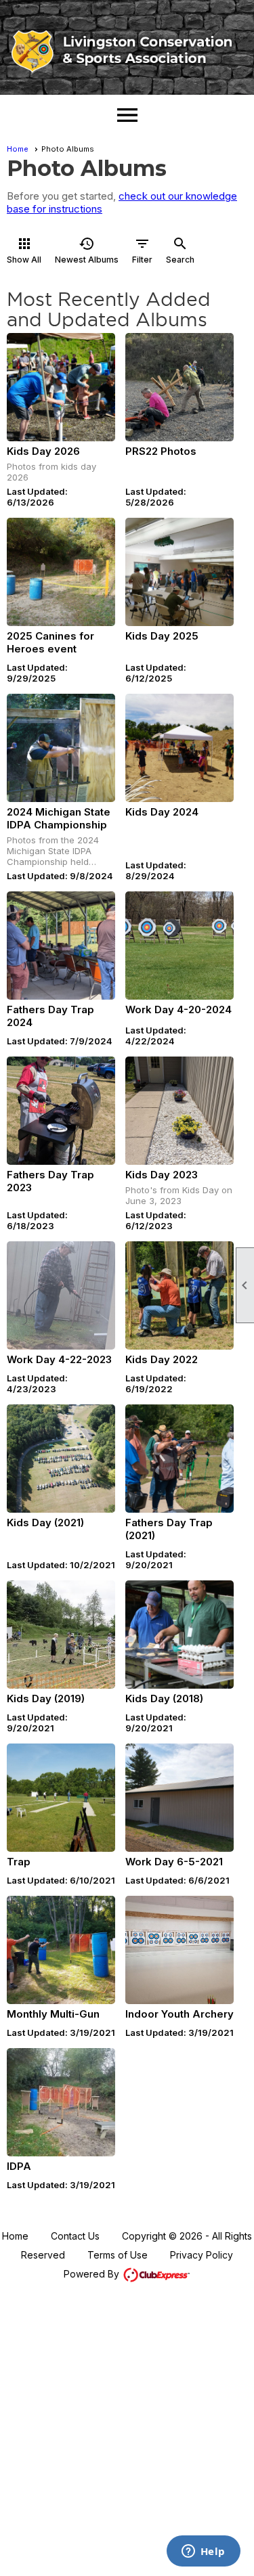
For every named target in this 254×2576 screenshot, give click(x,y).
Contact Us (75, 2236)
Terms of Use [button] (118, 2255)
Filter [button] (142, 250)
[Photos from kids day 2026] (61, 387)
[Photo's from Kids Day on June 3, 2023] (179, 1111)
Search (180, 250)
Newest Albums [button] (87, 250)
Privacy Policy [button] (202, 2255)
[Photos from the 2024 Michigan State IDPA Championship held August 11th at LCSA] (61, 748)
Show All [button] (24, 250)
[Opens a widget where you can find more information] (203, 2552)
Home (18, 149)
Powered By (93, 2274)
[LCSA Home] (127, 52)
